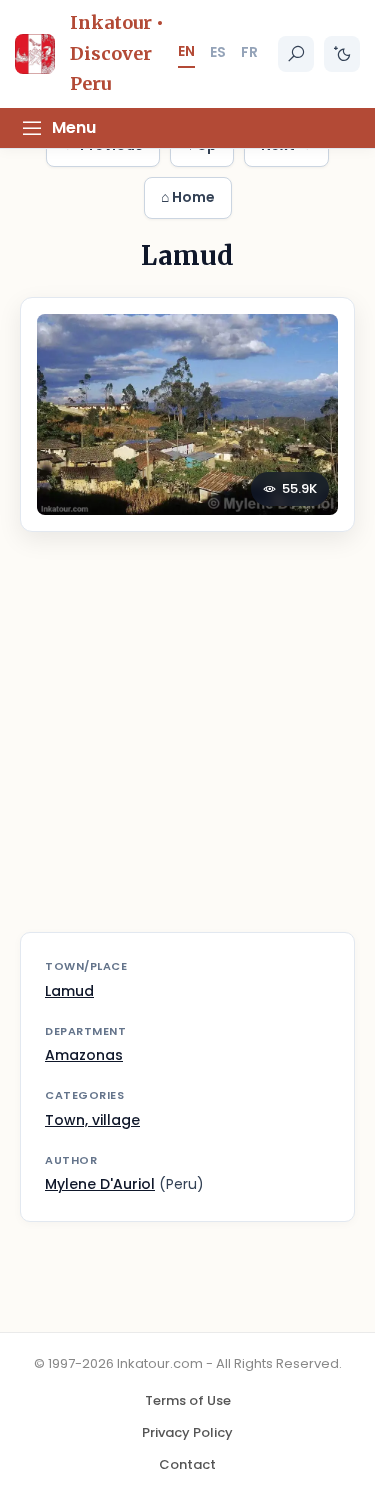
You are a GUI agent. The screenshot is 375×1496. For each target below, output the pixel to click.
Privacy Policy (187, 1432)
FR (249, 52)
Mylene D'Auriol (100, 1184)
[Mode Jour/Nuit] (342, 54)
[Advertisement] (187, 744)
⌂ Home (188, 197)
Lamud (69, 991)
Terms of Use (188, 1400)
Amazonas (84, 1055)
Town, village (92, 1120)
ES (218, 52)
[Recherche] (296, 54)
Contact (187, 1464)
